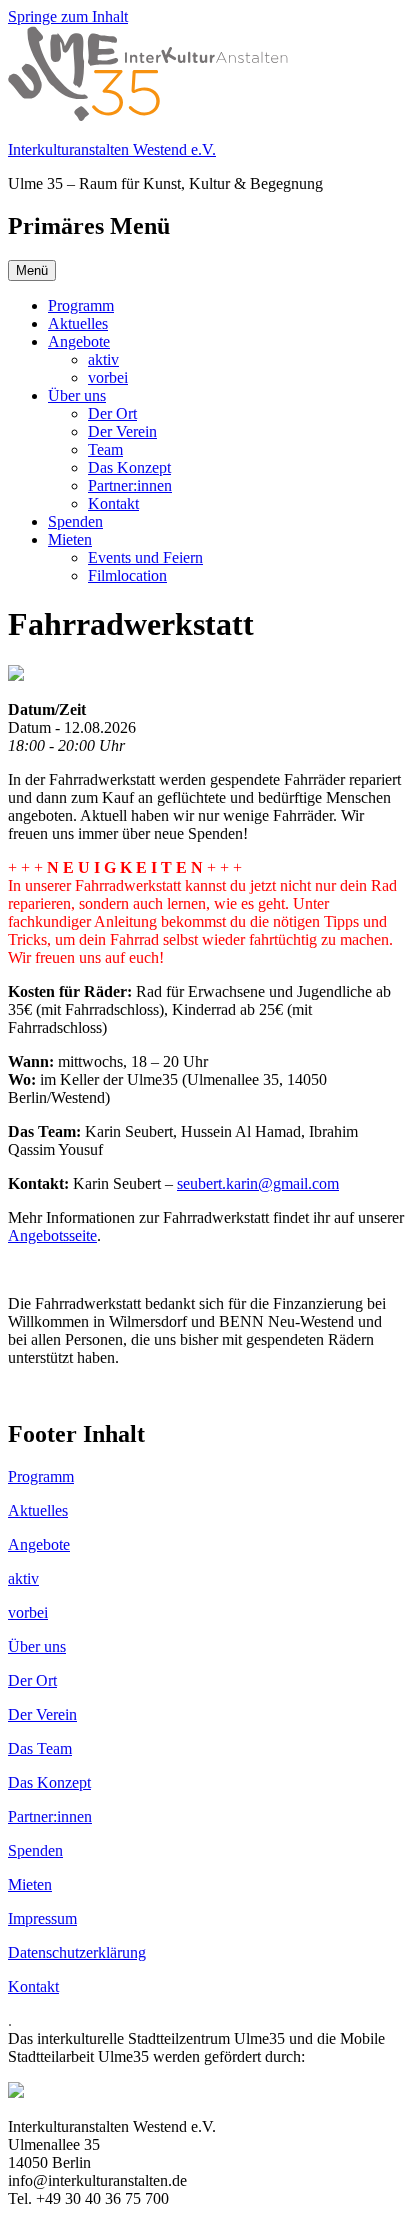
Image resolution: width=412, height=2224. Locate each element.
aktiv (103, 359)
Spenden (75, 521)
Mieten (70, 539)
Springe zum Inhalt (68, 16)
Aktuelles (78, 323)
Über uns (77, 395)
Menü (32, 270)
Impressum (42, 1918)
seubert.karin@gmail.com (258, 1183)
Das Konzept (129, 467)
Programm (81, 305)
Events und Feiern (145, 557)
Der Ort (112, 413)
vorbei (108, 377)
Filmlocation (127, 575)
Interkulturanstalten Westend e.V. (112, 149)
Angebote (79, 341)
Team (105, 449)
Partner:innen (130, 485)
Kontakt (113, 503)
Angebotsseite (52, 1235)
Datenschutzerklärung (77, 1952)
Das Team (40, 1748)
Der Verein (122, 431)
